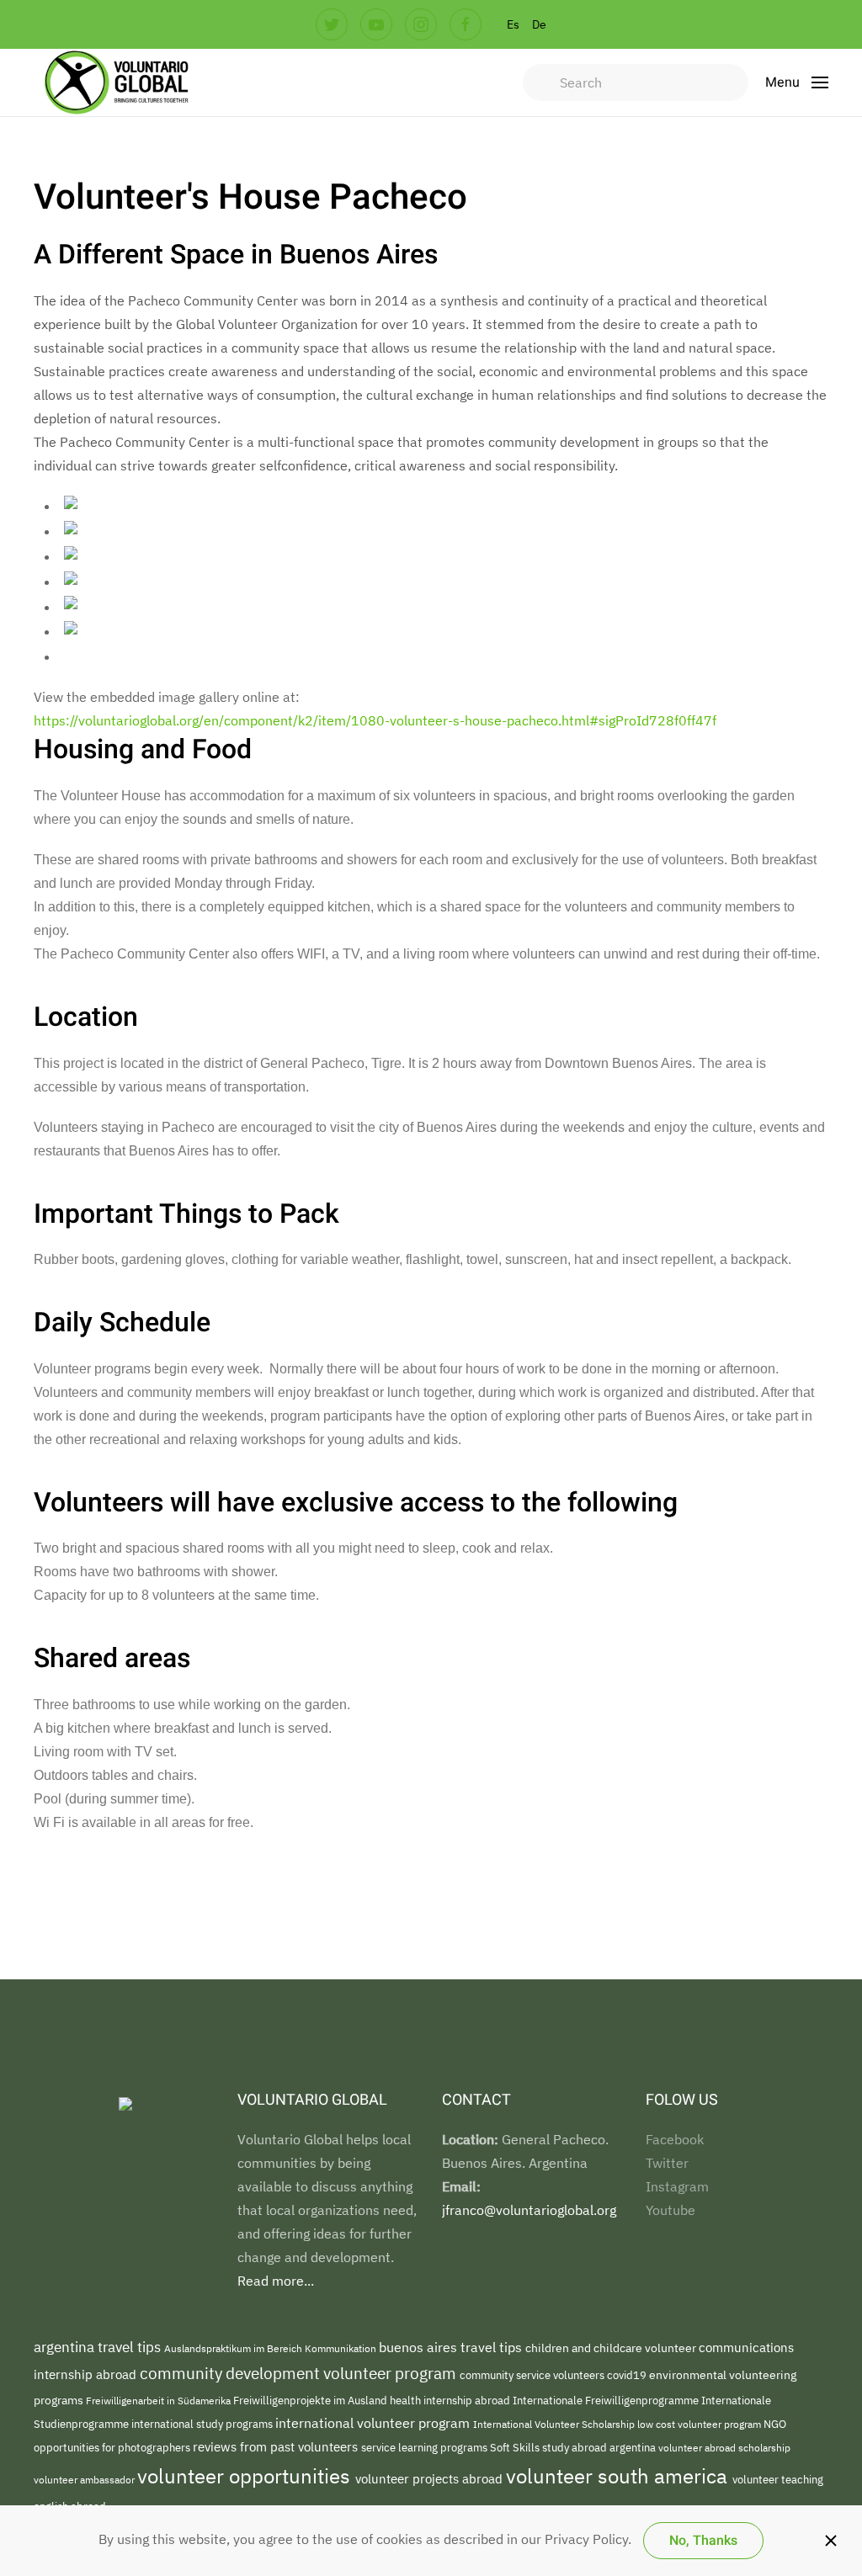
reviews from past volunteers (277, 2447)
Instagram (677, 2186)
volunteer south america (619, 2476)
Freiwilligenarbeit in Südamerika (160, 2401)
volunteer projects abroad (431, 2479)
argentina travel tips (99, 2347)
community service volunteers (533, 2375)
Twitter (667, 2163)
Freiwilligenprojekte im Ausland (311, 2400)
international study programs (203, 2424)
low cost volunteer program (700, 2424)
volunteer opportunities (246, 2476)
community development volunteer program (300, 2373)
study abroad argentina (600, 2447)
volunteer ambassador (85, 2479)
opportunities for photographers (113, 2447)
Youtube (670, 2210)
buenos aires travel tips (452, 2347)
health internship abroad (451, 2401)
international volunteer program (374, 2422)
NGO (775, 2424)
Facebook (675, 2139)
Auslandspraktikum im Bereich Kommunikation (271, 2348)
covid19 (628, 2375)
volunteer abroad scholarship (724, 2447)
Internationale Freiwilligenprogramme (607, 2400)
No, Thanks (703, 2541)
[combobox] (636, 82)
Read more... (276, 2281)
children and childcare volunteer (612, 2348)
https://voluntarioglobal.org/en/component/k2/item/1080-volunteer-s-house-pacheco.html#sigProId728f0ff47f (375, 720)
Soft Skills (516, 2448)
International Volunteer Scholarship (555, 2424)
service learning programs (426, 2447)
